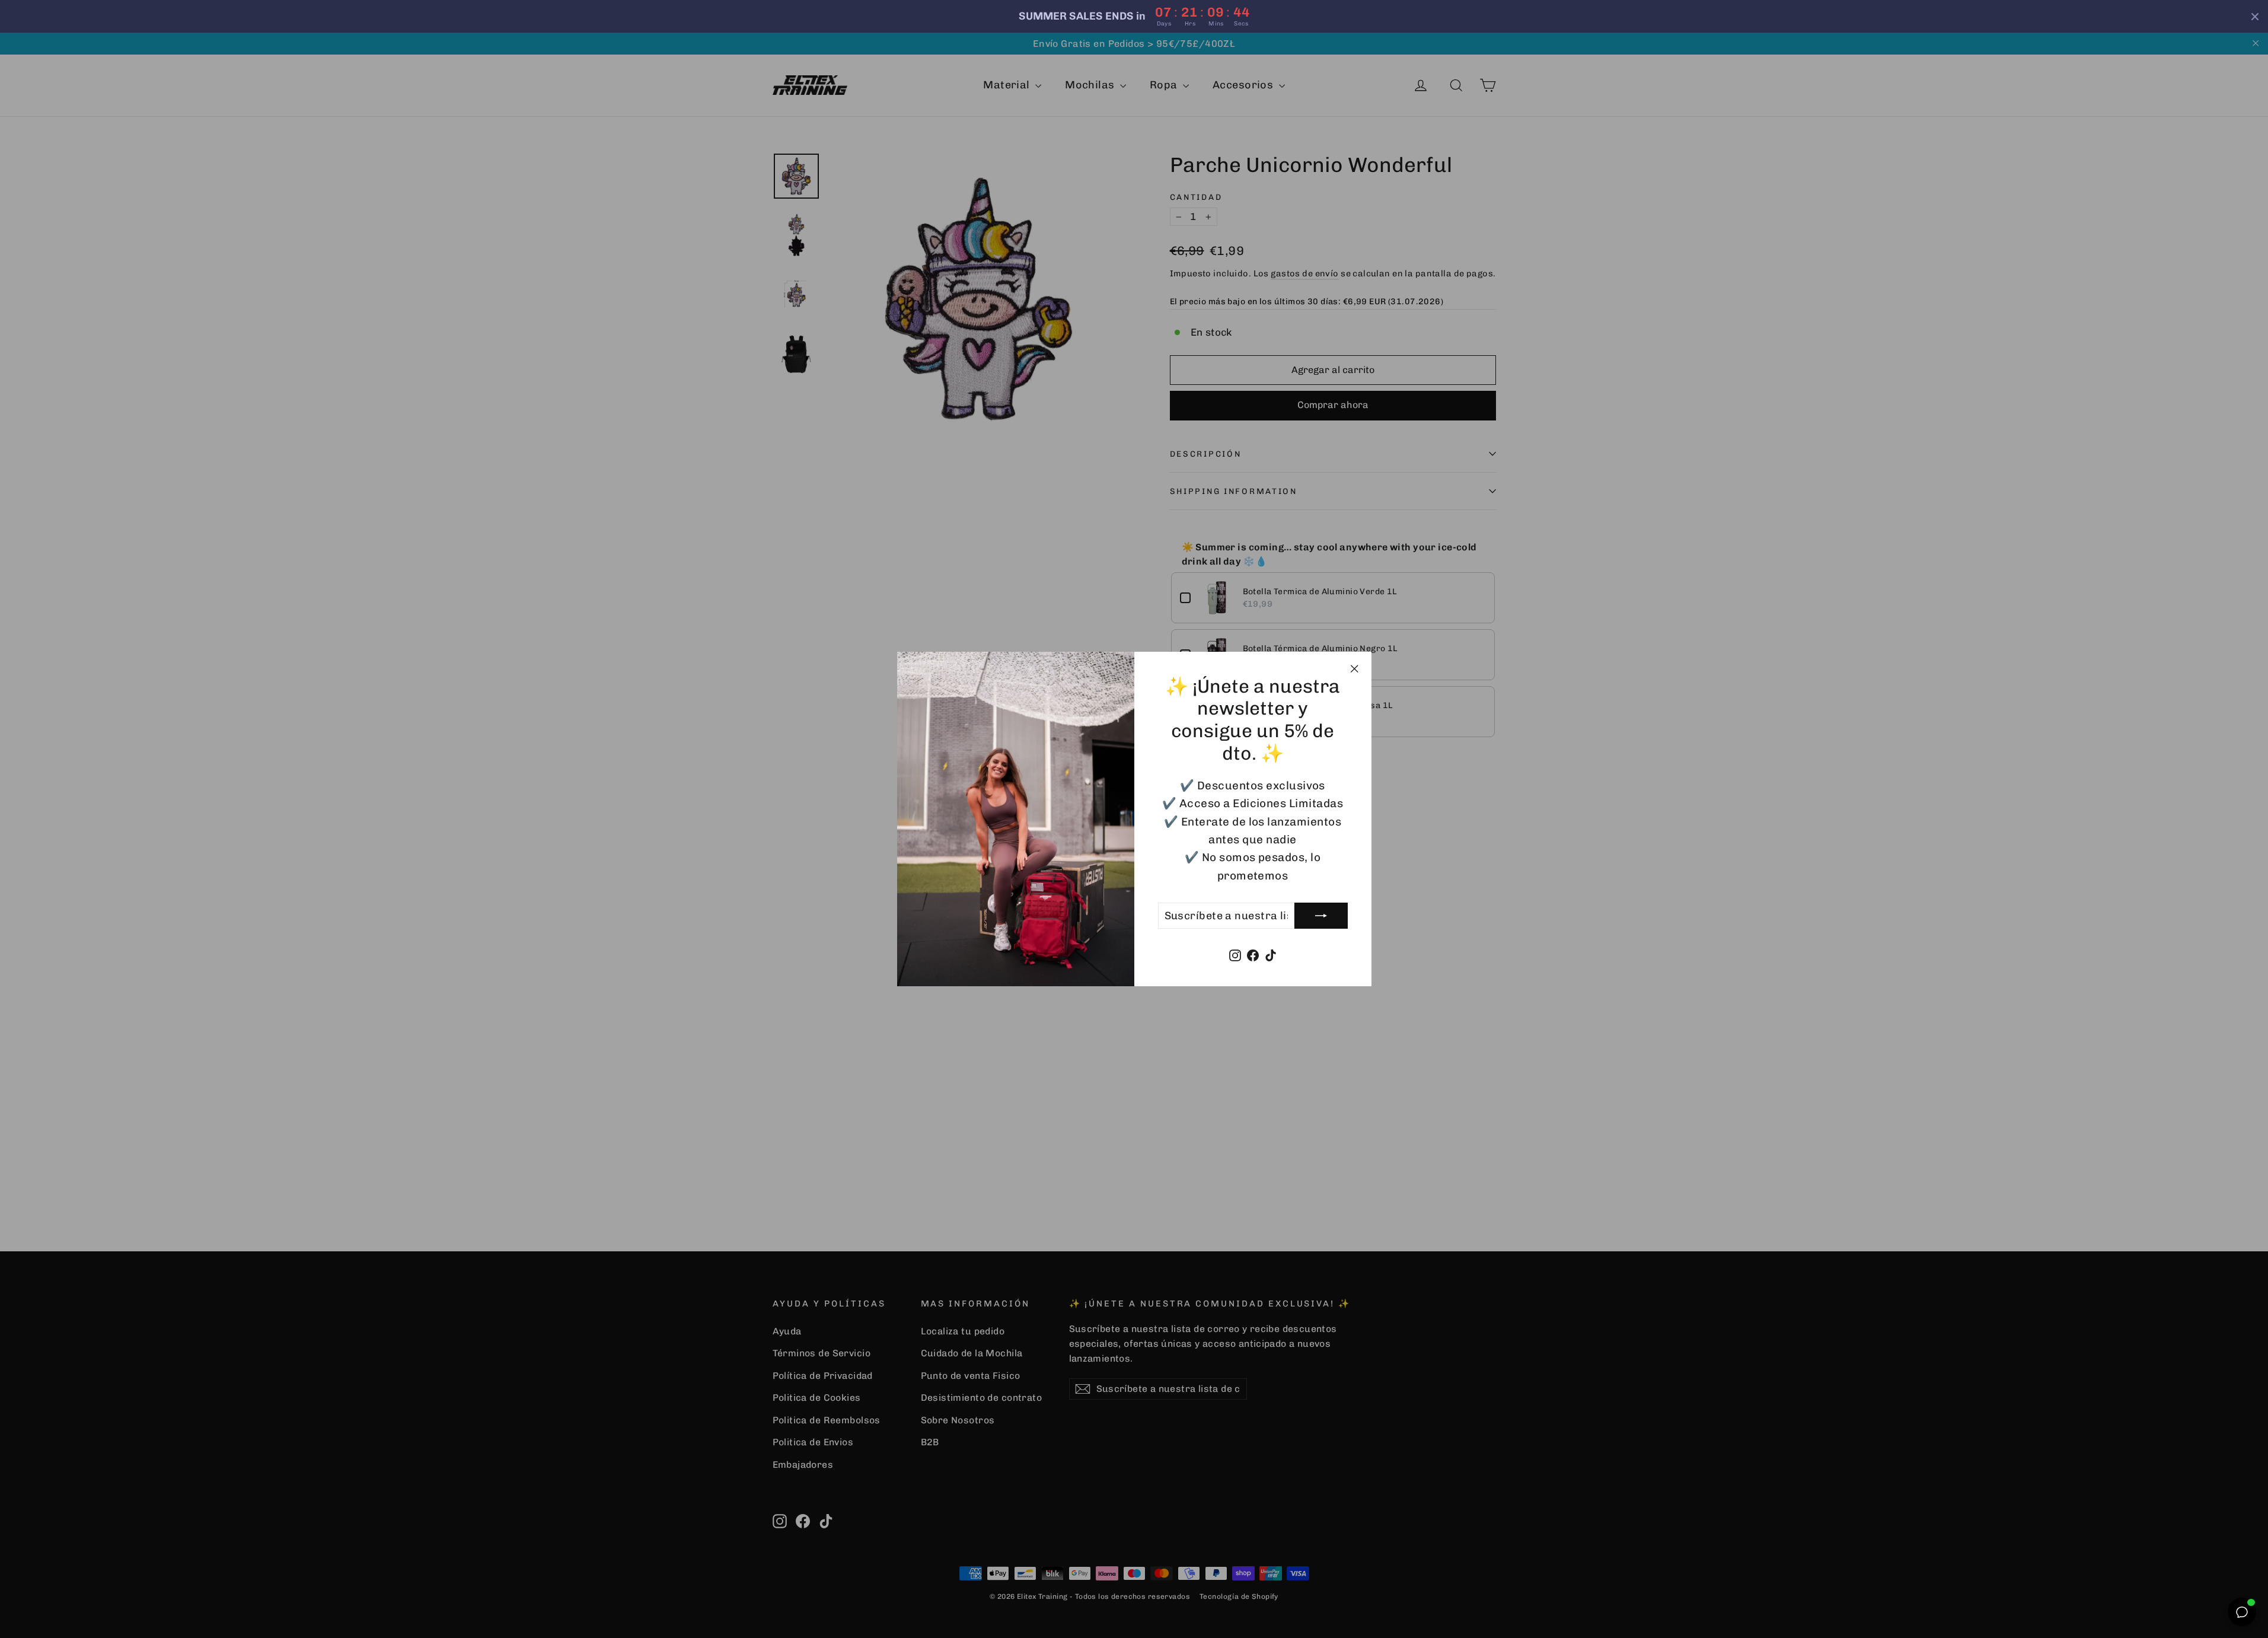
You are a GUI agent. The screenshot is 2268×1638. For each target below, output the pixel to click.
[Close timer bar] (2255, 17)
